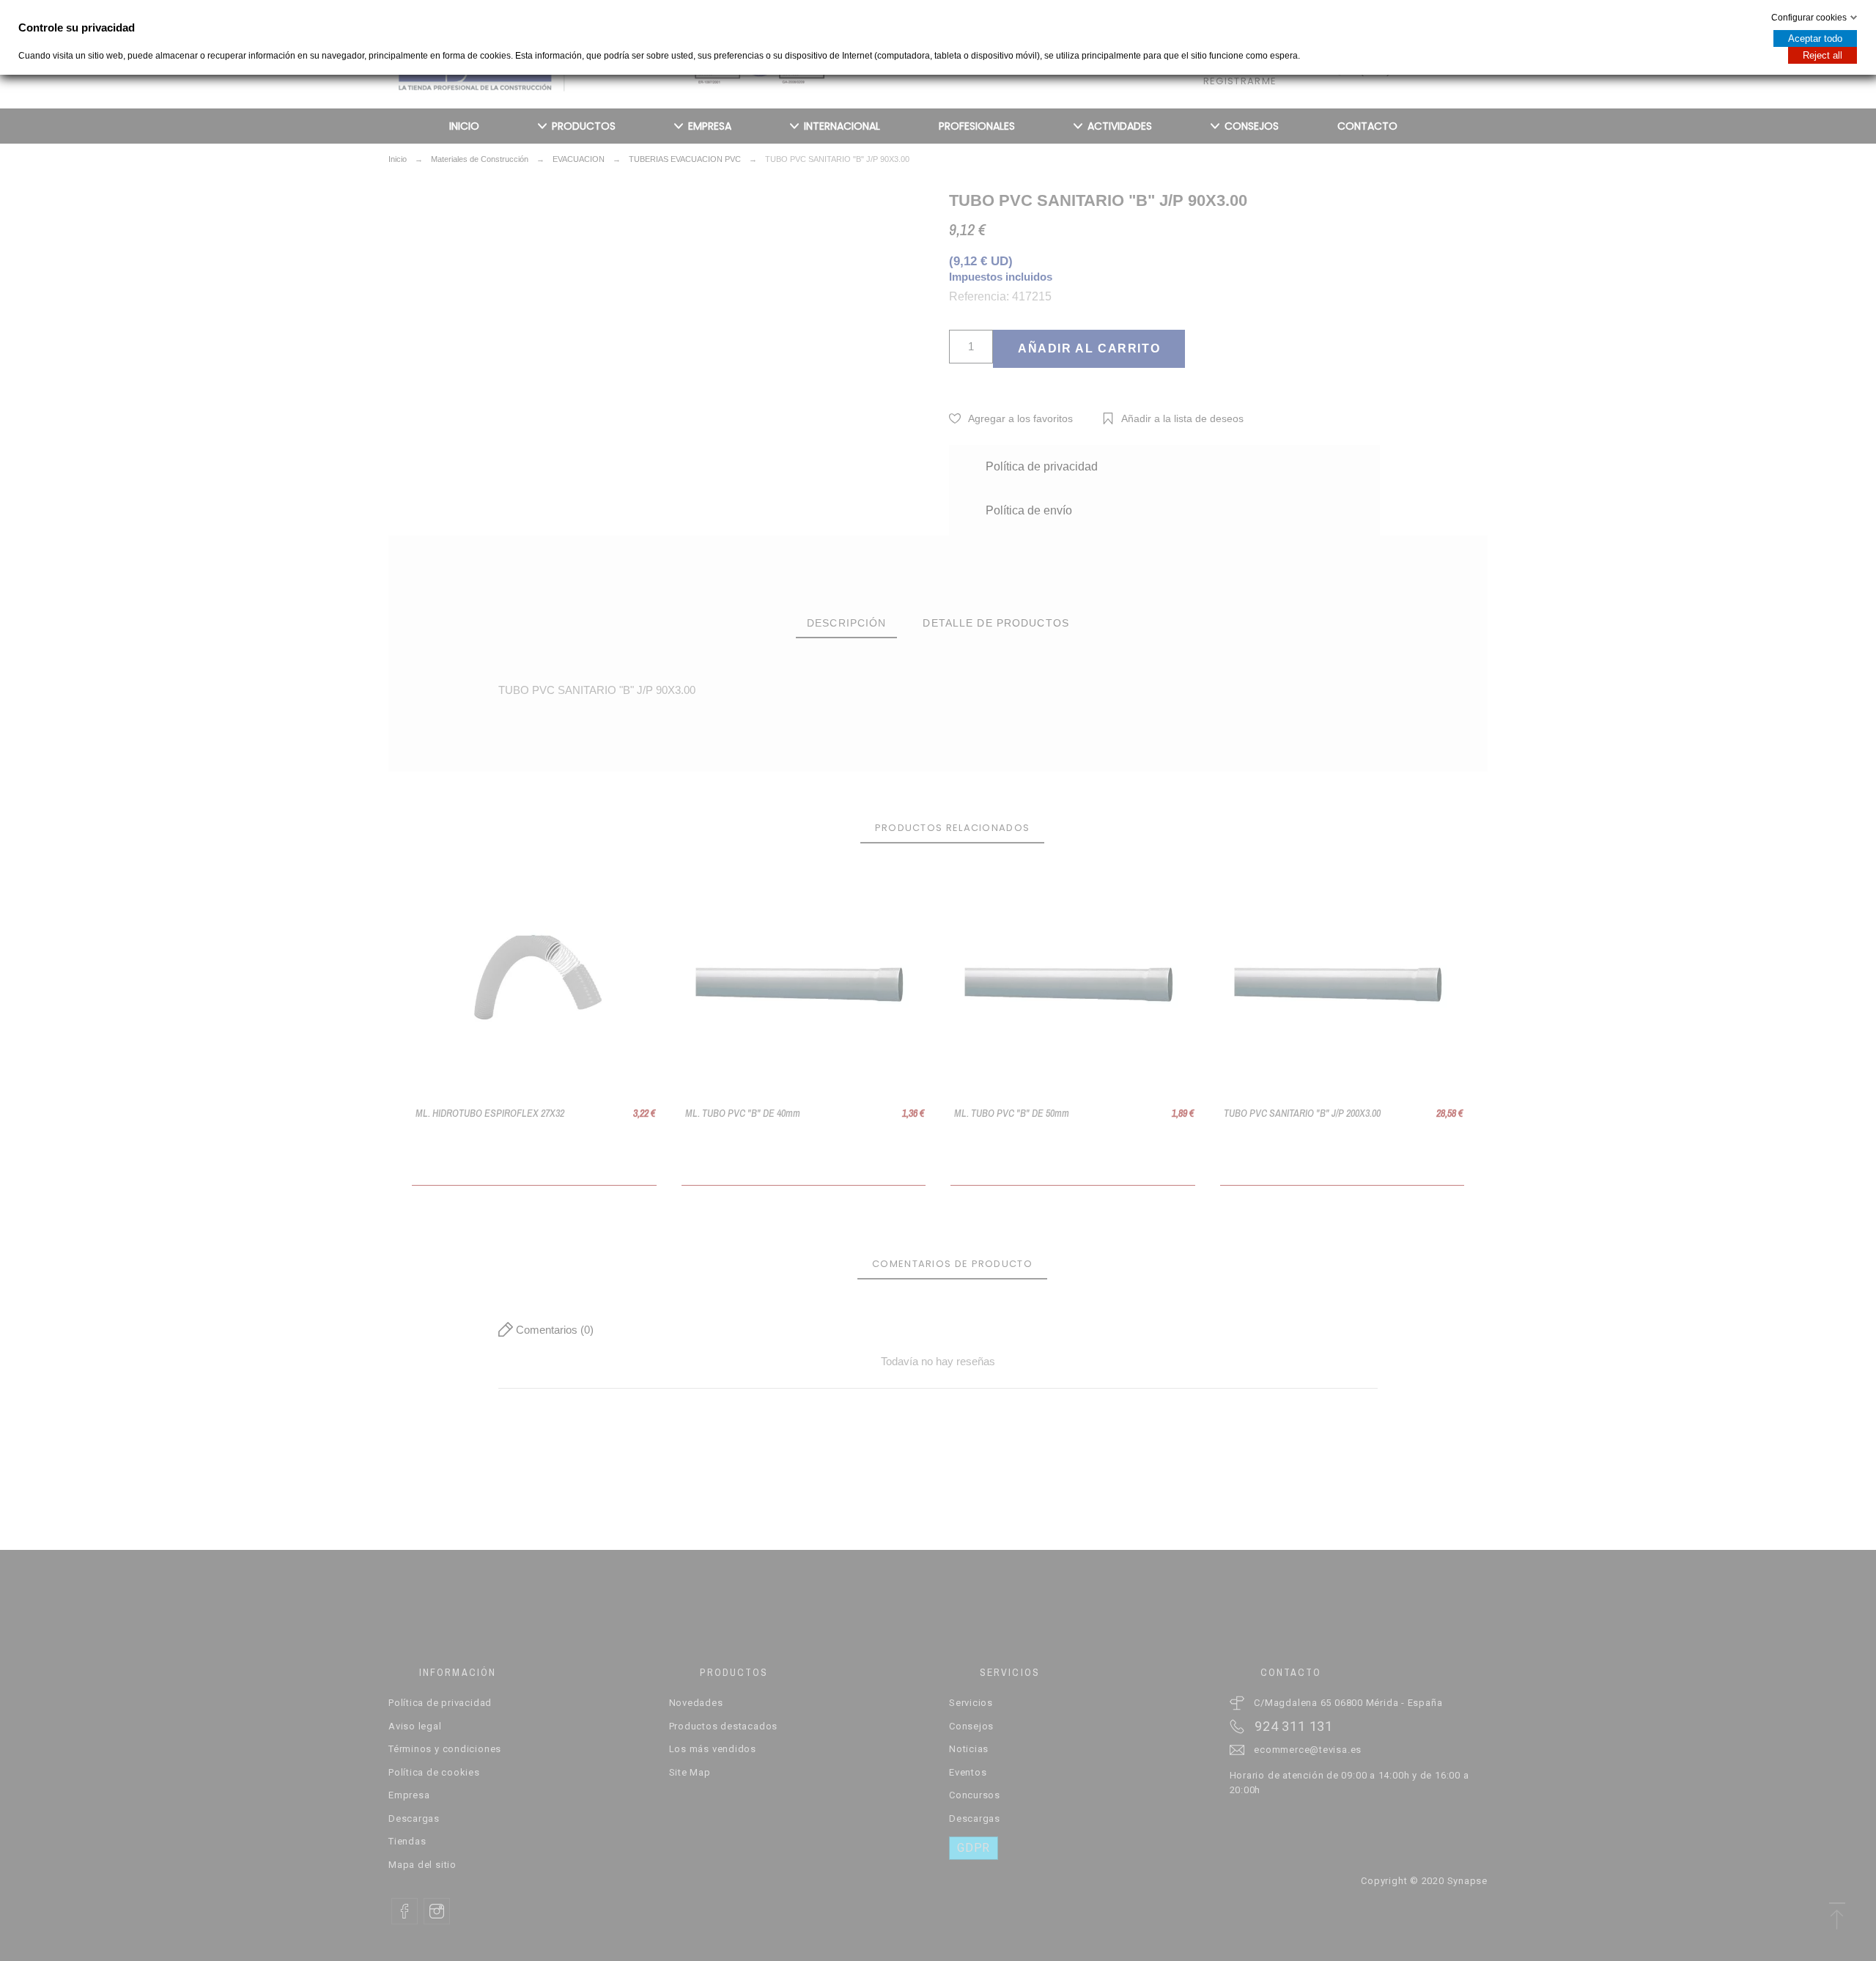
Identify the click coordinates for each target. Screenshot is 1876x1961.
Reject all (1823, 55)
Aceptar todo (1815, 38)
